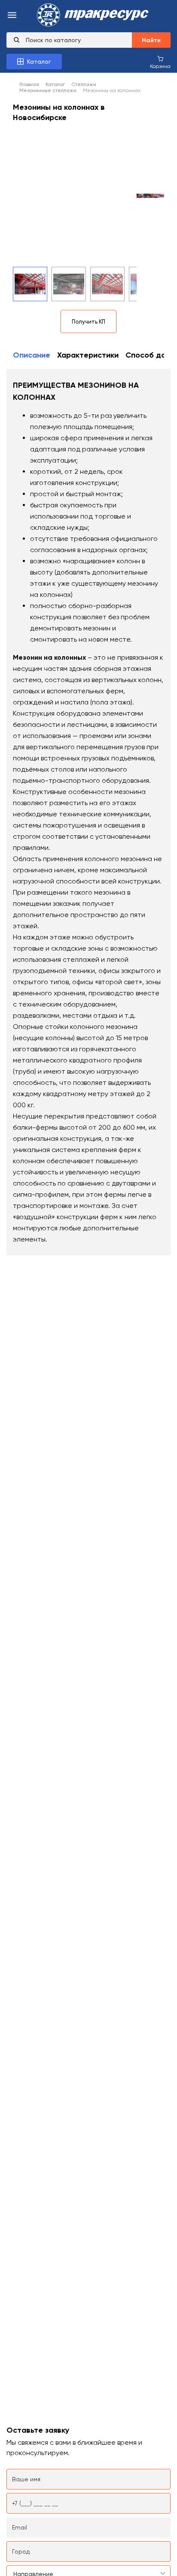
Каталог (55, 84)
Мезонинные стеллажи (48, 90)
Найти (151, 40)
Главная (29, 84)
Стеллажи (84, 84)
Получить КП (88, 322)
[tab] (32, 356)
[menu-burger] (12, 16)
